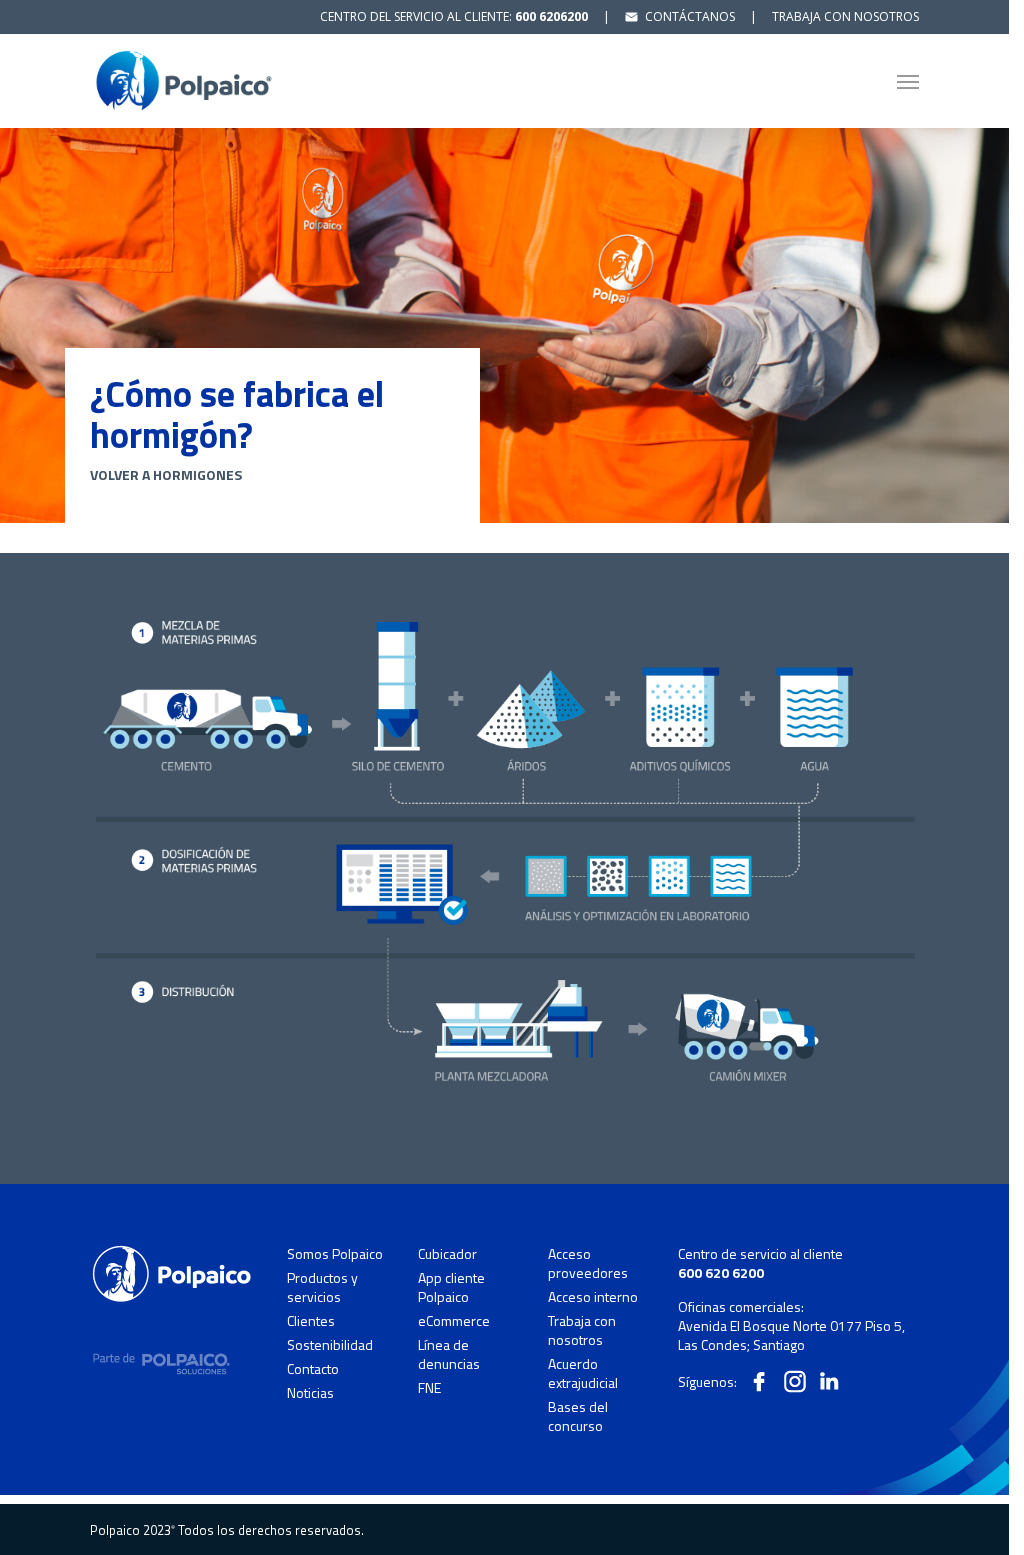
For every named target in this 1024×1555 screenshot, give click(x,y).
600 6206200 (551, 16)
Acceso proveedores (588, 1263)
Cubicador (447, 1254)
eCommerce (454, 1321)
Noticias (310, 1392)
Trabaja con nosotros (582, 1330)
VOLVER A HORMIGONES (166, 474)
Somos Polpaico (335, 1254)
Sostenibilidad (330, 1345)
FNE (429, 1387)
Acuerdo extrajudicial (583, 1373)
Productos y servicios (322, 1287)
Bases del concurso (578, 1416)
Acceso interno (593, 1297)
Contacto (313, 1369)
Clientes (311, 1321)
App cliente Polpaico (451, 1287)
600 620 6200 (721, 1272)
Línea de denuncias (449, 1354)
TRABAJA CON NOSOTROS (845, 16)
